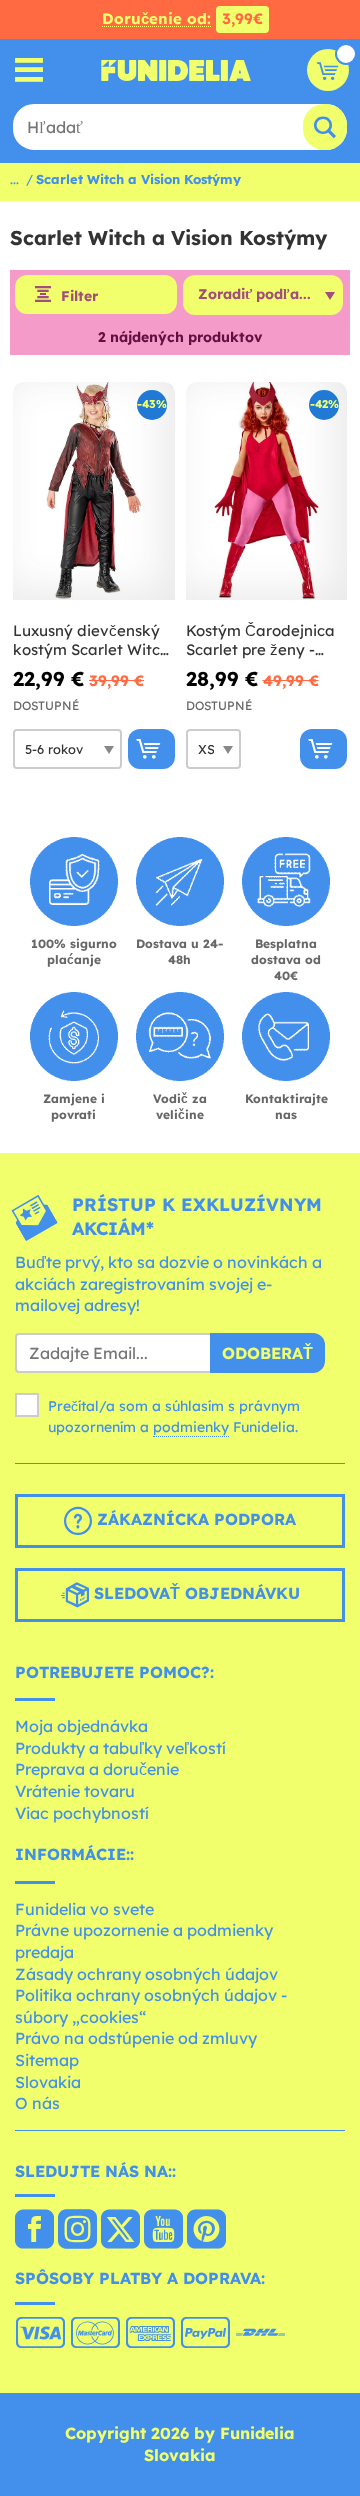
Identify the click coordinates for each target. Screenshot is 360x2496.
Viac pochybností (82, 1813)
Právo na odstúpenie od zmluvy (136, 2038)
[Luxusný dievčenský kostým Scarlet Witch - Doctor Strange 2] (94, 491)
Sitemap (47, 2060)
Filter (79, 296)
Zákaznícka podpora (194, 1519)
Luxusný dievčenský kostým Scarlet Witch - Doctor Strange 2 (91, 640)
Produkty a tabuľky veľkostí (120, 1748)
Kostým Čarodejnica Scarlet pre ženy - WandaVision (260, 640)
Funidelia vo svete (84, 1909)
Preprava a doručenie (97, 1769)
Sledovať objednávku (194, 1593)
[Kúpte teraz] (151, 749)
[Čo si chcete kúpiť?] (29, 70)
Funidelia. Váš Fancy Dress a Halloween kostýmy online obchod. (176, 70)
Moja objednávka (81, 1726)
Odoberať (267, 1353)
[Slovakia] (34, 2231)
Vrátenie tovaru (75, 1791)
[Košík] (328, 70)
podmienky (191, 1427)
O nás (37, 2103)
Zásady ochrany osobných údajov (146, 1974)
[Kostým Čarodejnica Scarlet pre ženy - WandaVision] (267, 491)
